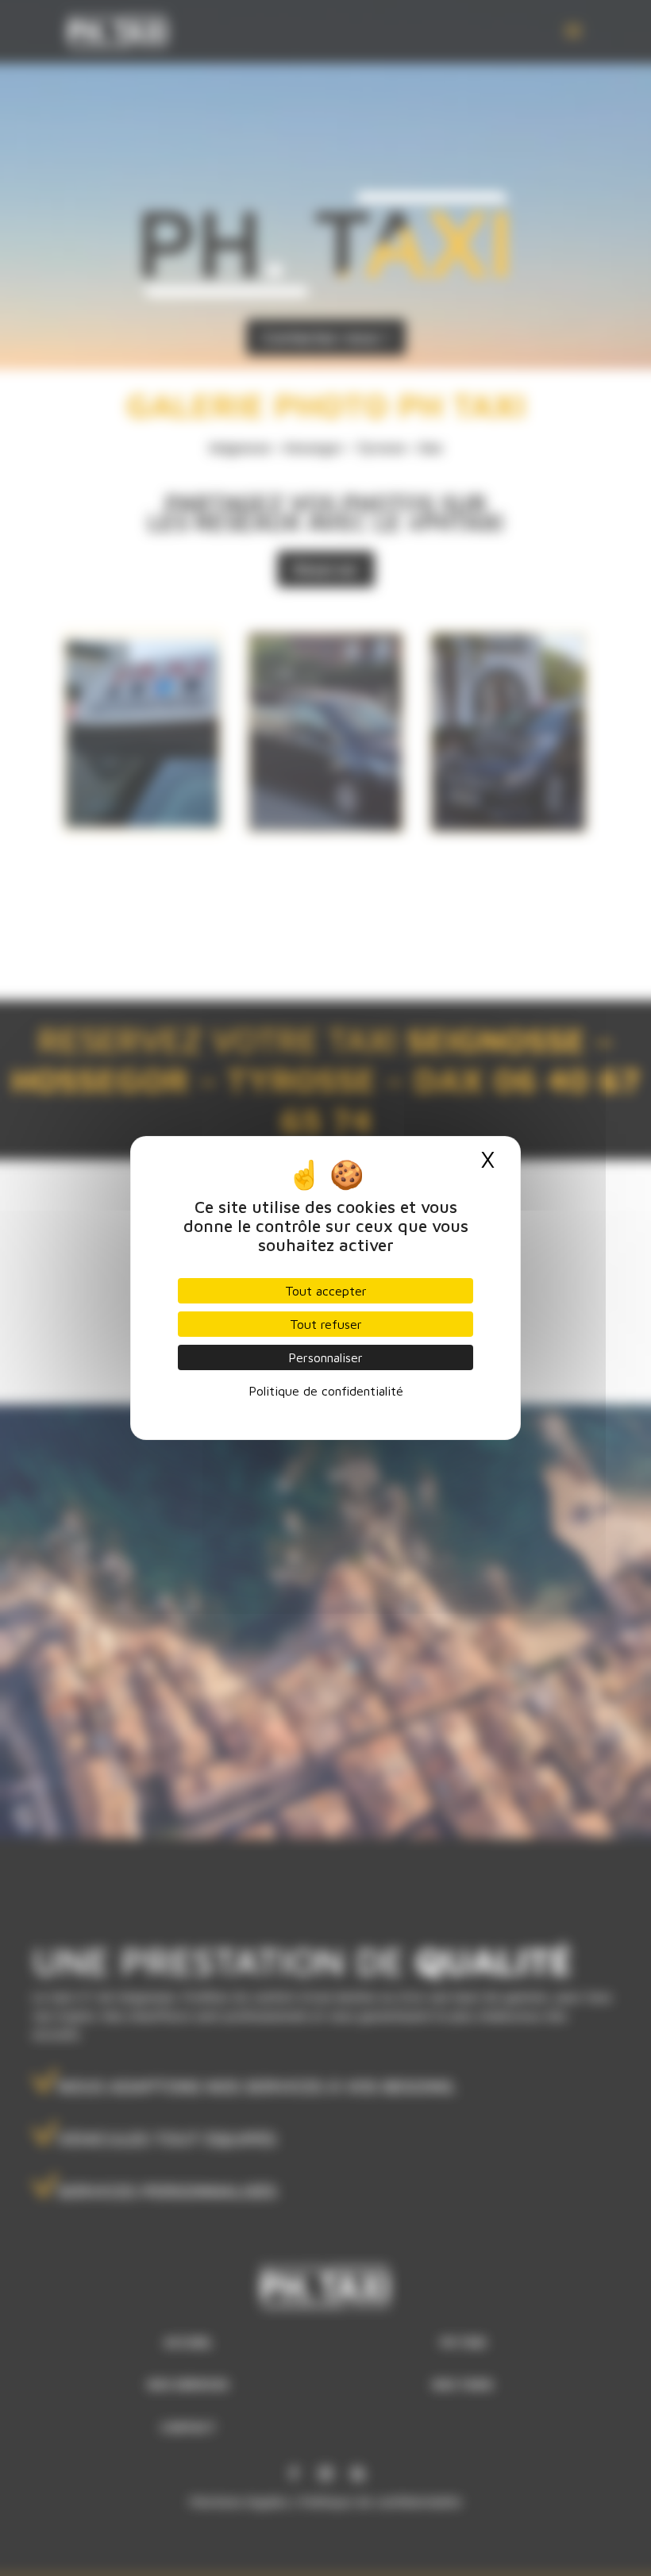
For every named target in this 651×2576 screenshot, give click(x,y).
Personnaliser (325, 1357)
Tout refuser (326, 1324)
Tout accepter (326, 1291)
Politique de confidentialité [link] (326, 1391)
